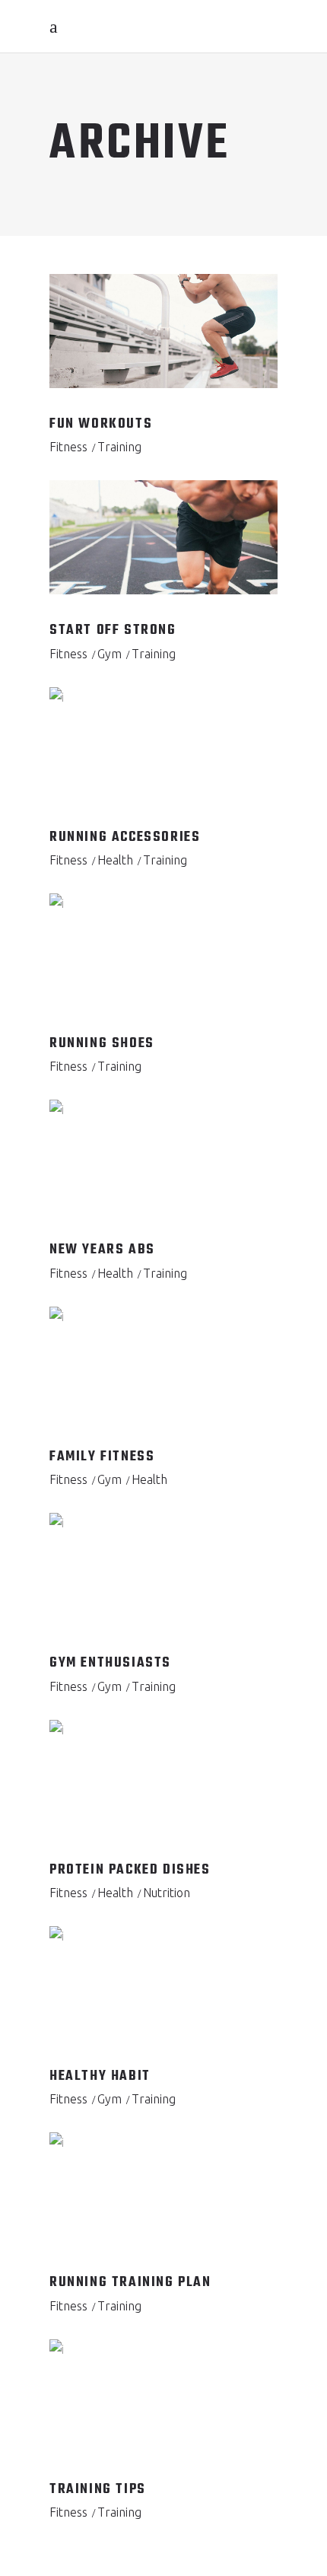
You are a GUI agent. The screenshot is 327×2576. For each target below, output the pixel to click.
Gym (110, 654)
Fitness (68, 447)
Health (115, 860)
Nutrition (167, 1893)
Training (119, 447)
